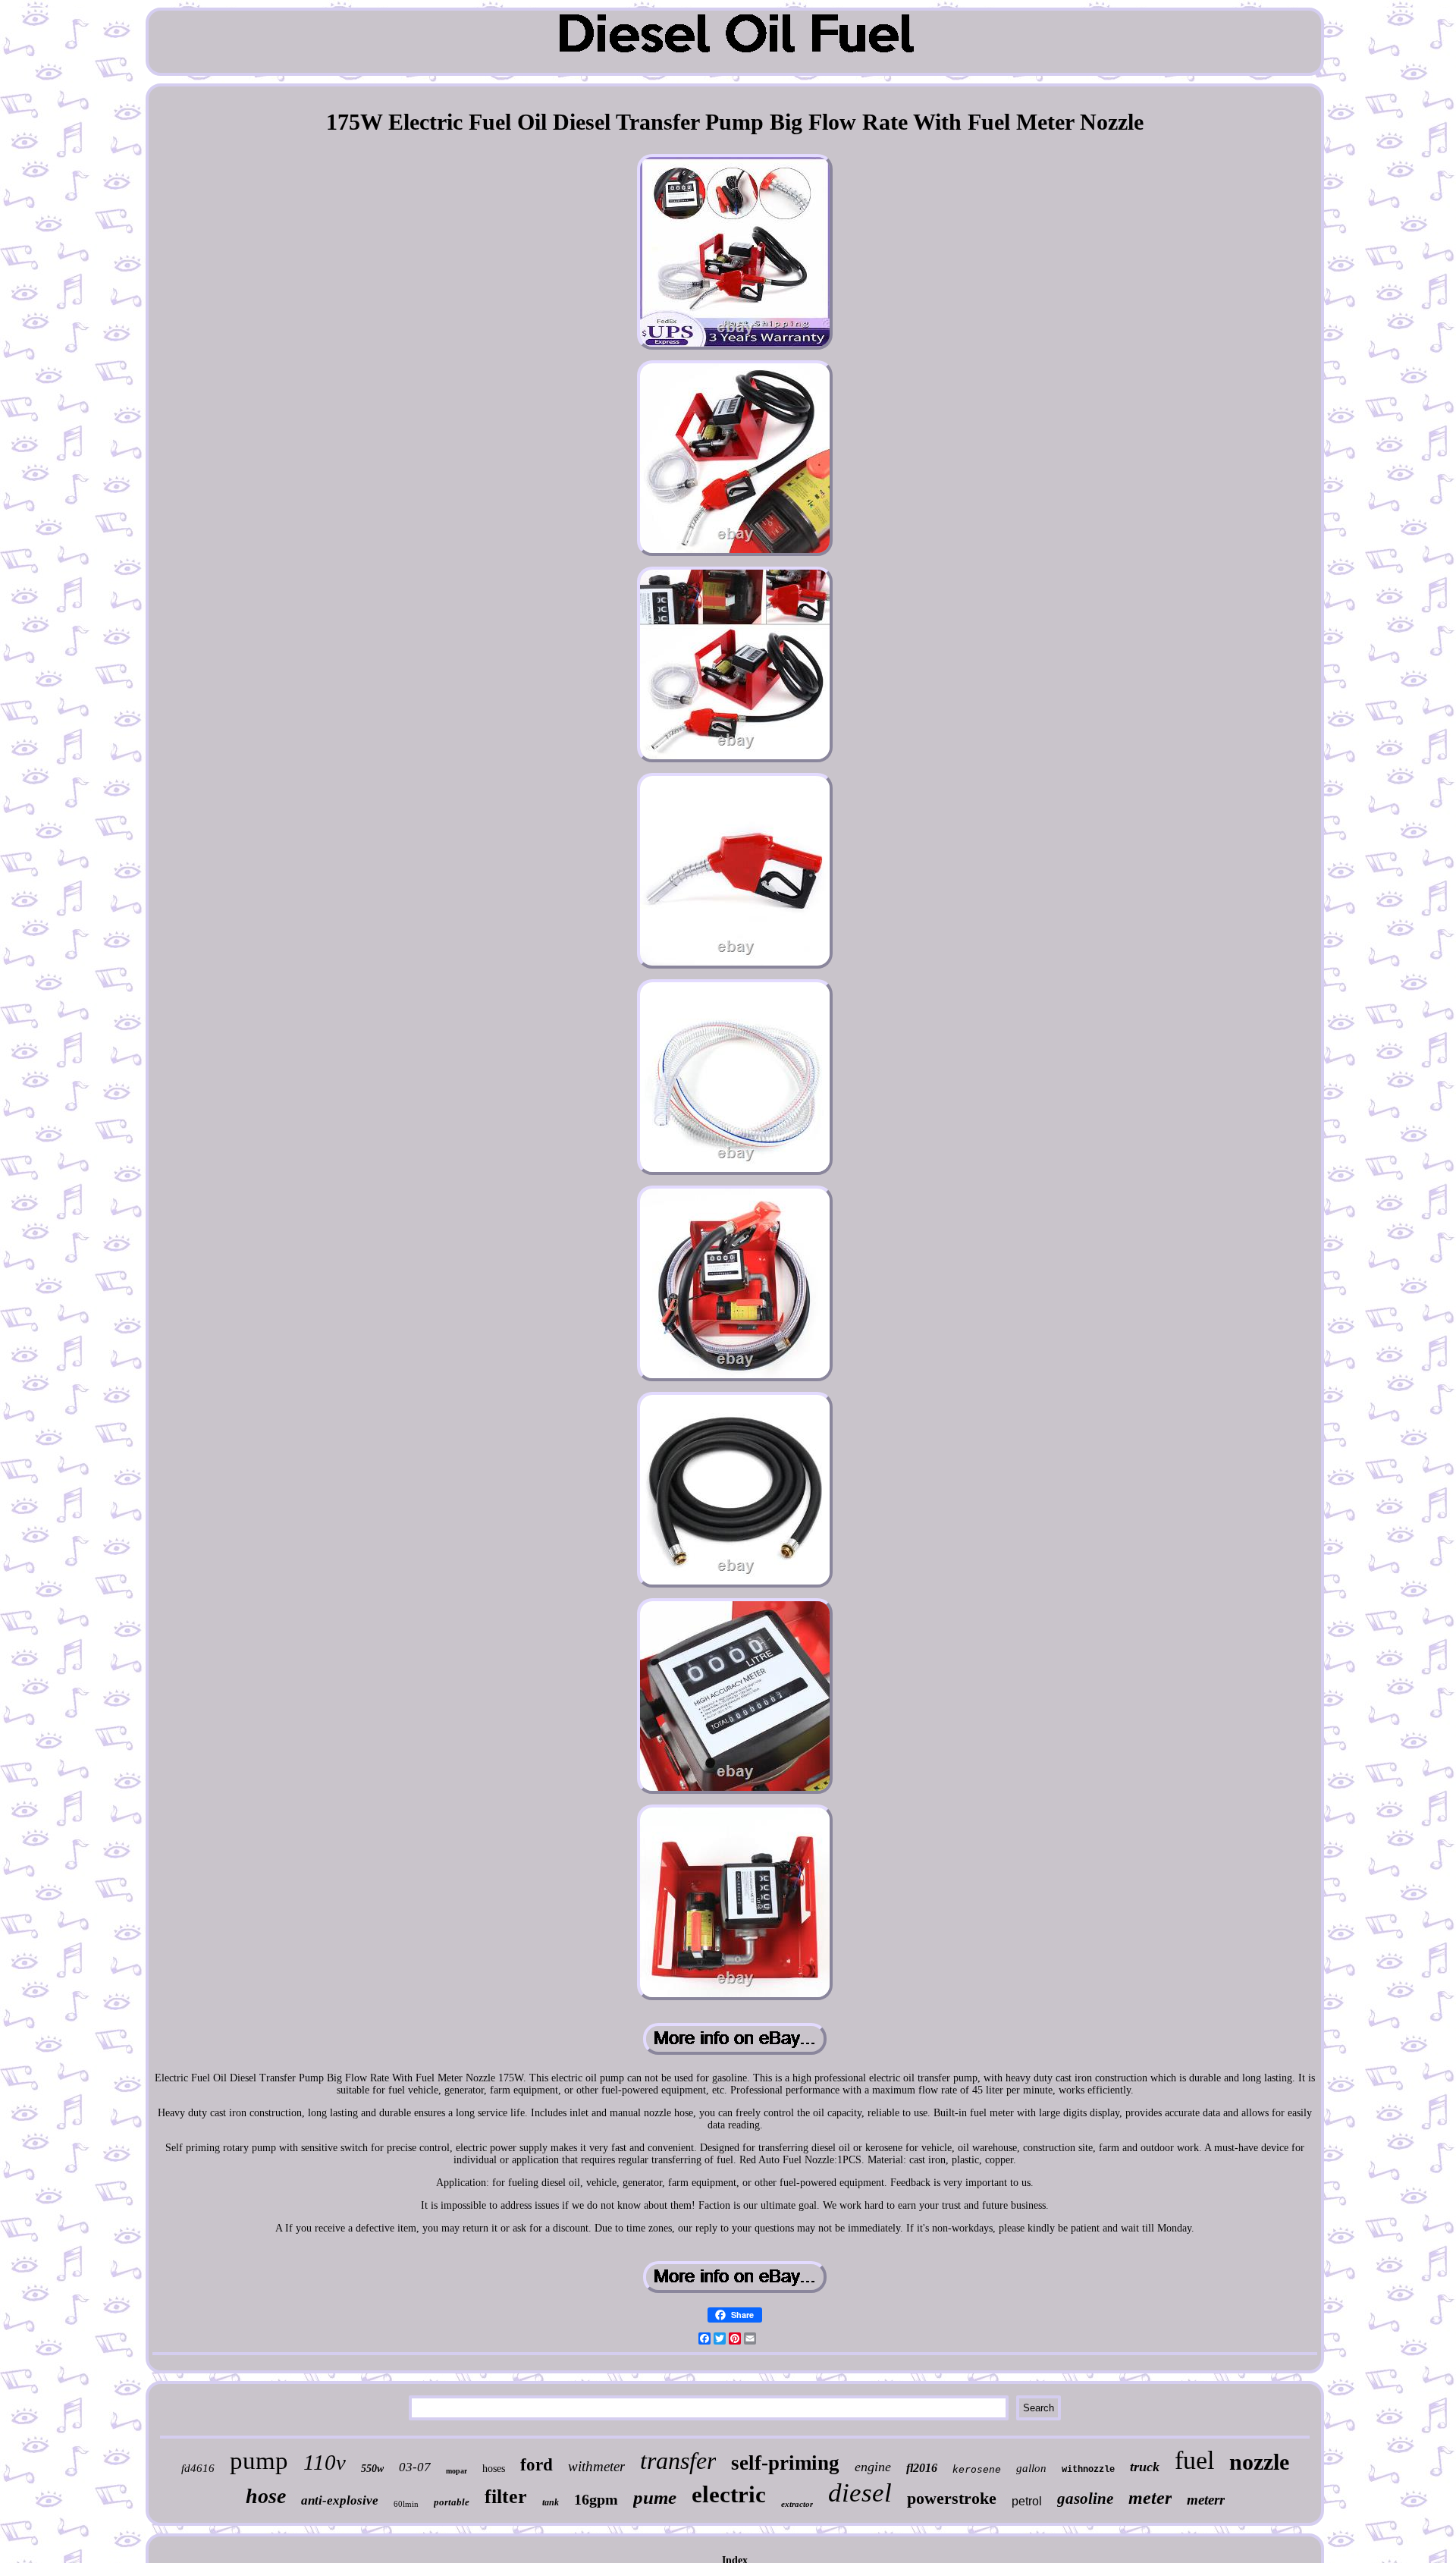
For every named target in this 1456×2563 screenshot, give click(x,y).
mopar (457, 2471)
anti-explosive (340, 2500)
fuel (1194, 2460)
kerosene (977, 2469)
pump (259, 2461)
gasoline (1085, 2499)
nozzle (1259, 2462)
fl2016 (922, 2468)
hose (266, 2496)
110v (325, 2462)
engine (873, 2467)
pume (655, 2497)
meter (1150, 2498)
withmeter (596, 2466)
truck (1145, 2467)
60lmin (406, 2504)
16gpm (596, 2499)
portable (452, 2502)
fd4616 (198, 2468)
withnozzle (1088, 2470)
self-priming (785, 2463)
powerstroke (952, 2498)
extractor (797, 2504)
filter (506, 2497)
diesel (860, 2493)
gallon (1031, 2468)
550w (372, 2469)
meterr (1206, 2500)
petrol (1027, 2501)
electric (729, 2494)
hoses (494, 2469)
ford (537, 2465)
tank (551, 2502)
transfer (678, 2461)
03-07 (415, 2467)
